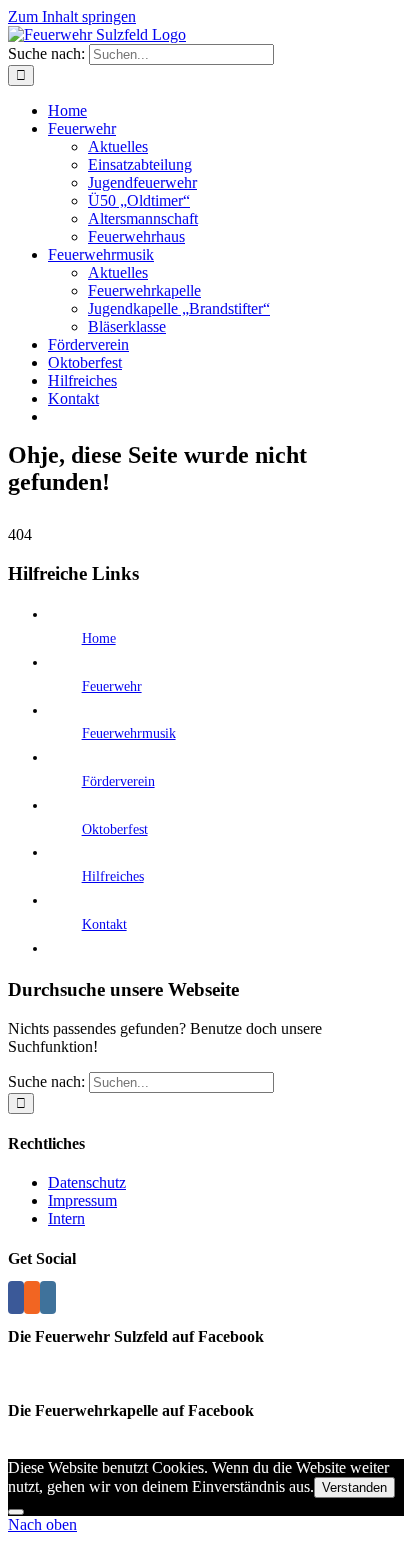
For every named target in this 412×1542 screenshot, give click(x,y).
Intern (66, 1218)
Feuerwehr (112, 686)
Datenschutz (87, 1182)
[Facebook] (16, 1297)
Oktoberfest (115, 829)
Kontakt (104, 924)
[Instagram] (48, 1297)
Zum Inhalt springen (72, 16)
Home (99, 638)
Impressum (82, 1200)
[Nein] (16, 1512)
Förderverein (118, 781)
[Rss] (32, 1297)
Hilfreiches (113, 876)
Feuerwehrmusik (129, 733)
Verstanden (354, 1487)
